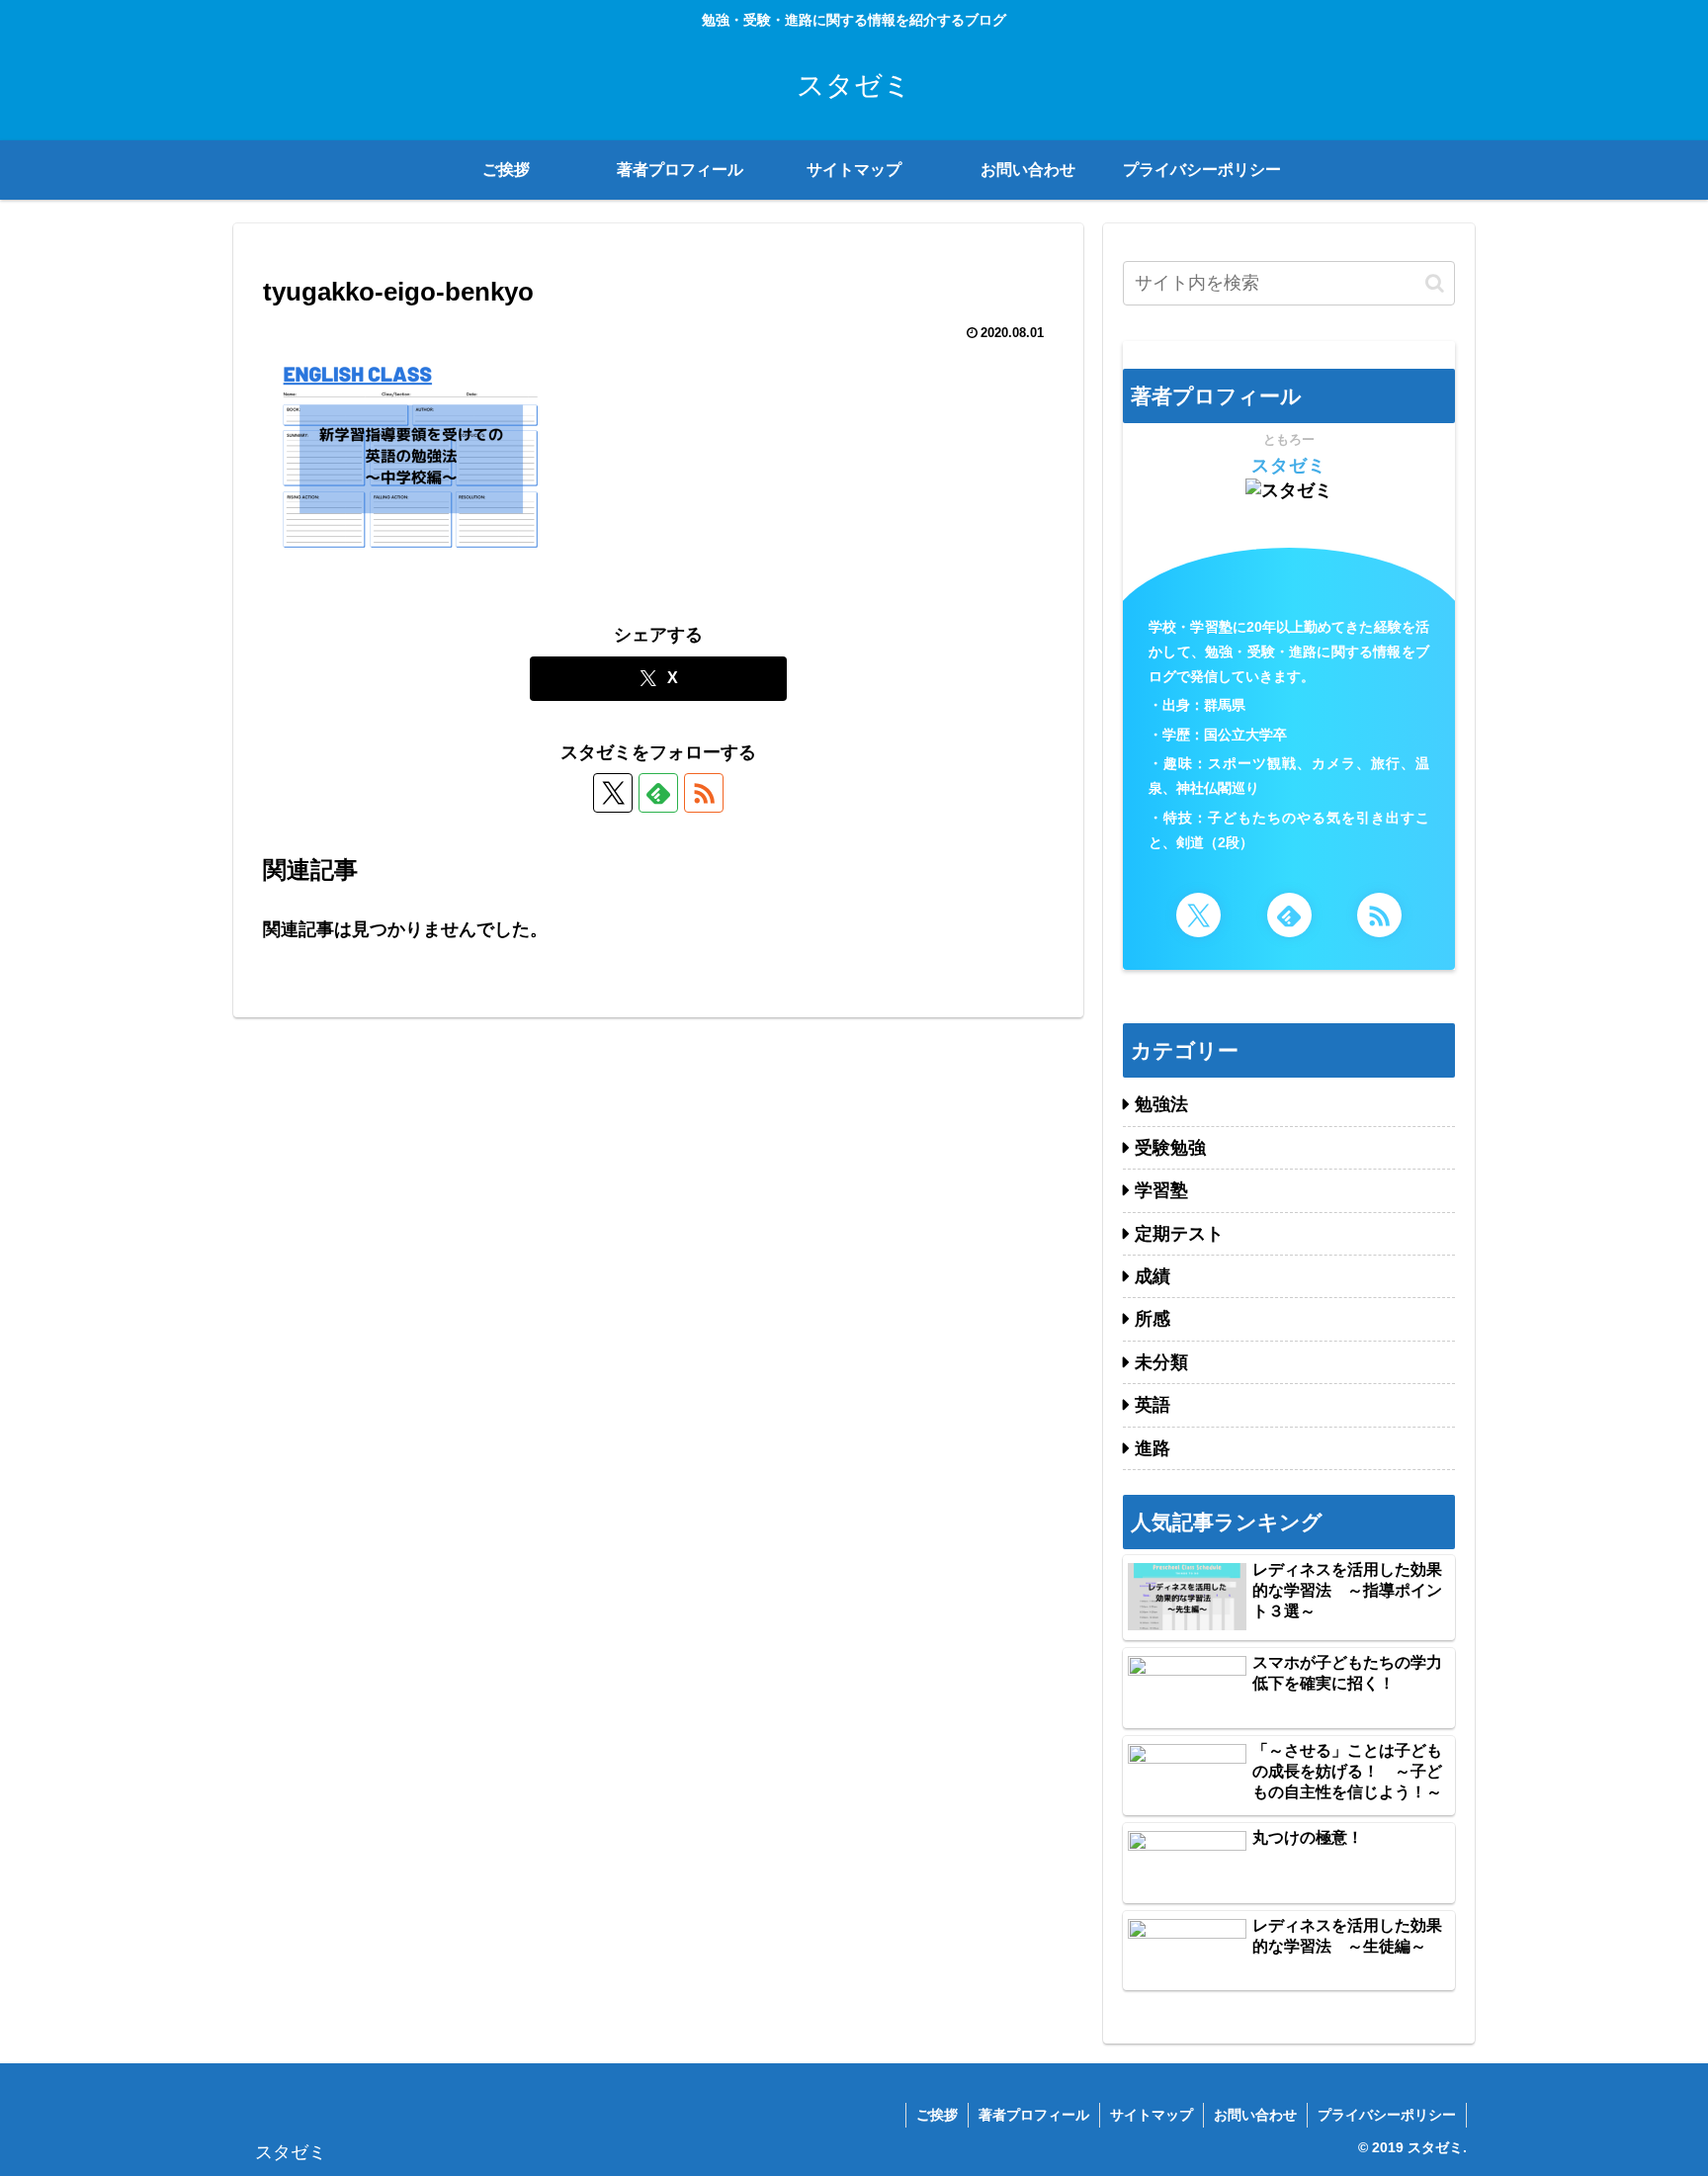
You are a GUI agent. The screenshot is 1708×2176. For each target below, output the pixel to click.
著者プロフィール (1034, 2115)
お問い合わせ (1255, 2115)
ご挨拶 (937, 2115)
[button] (1435, 283)
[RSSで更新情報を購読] (704, 793)
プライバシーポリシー (1387, 2115)
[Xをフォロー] (613, 793)
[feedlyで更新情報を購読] (658, 793)
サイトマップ (1152, 2115)
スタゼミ (1289, 466)
